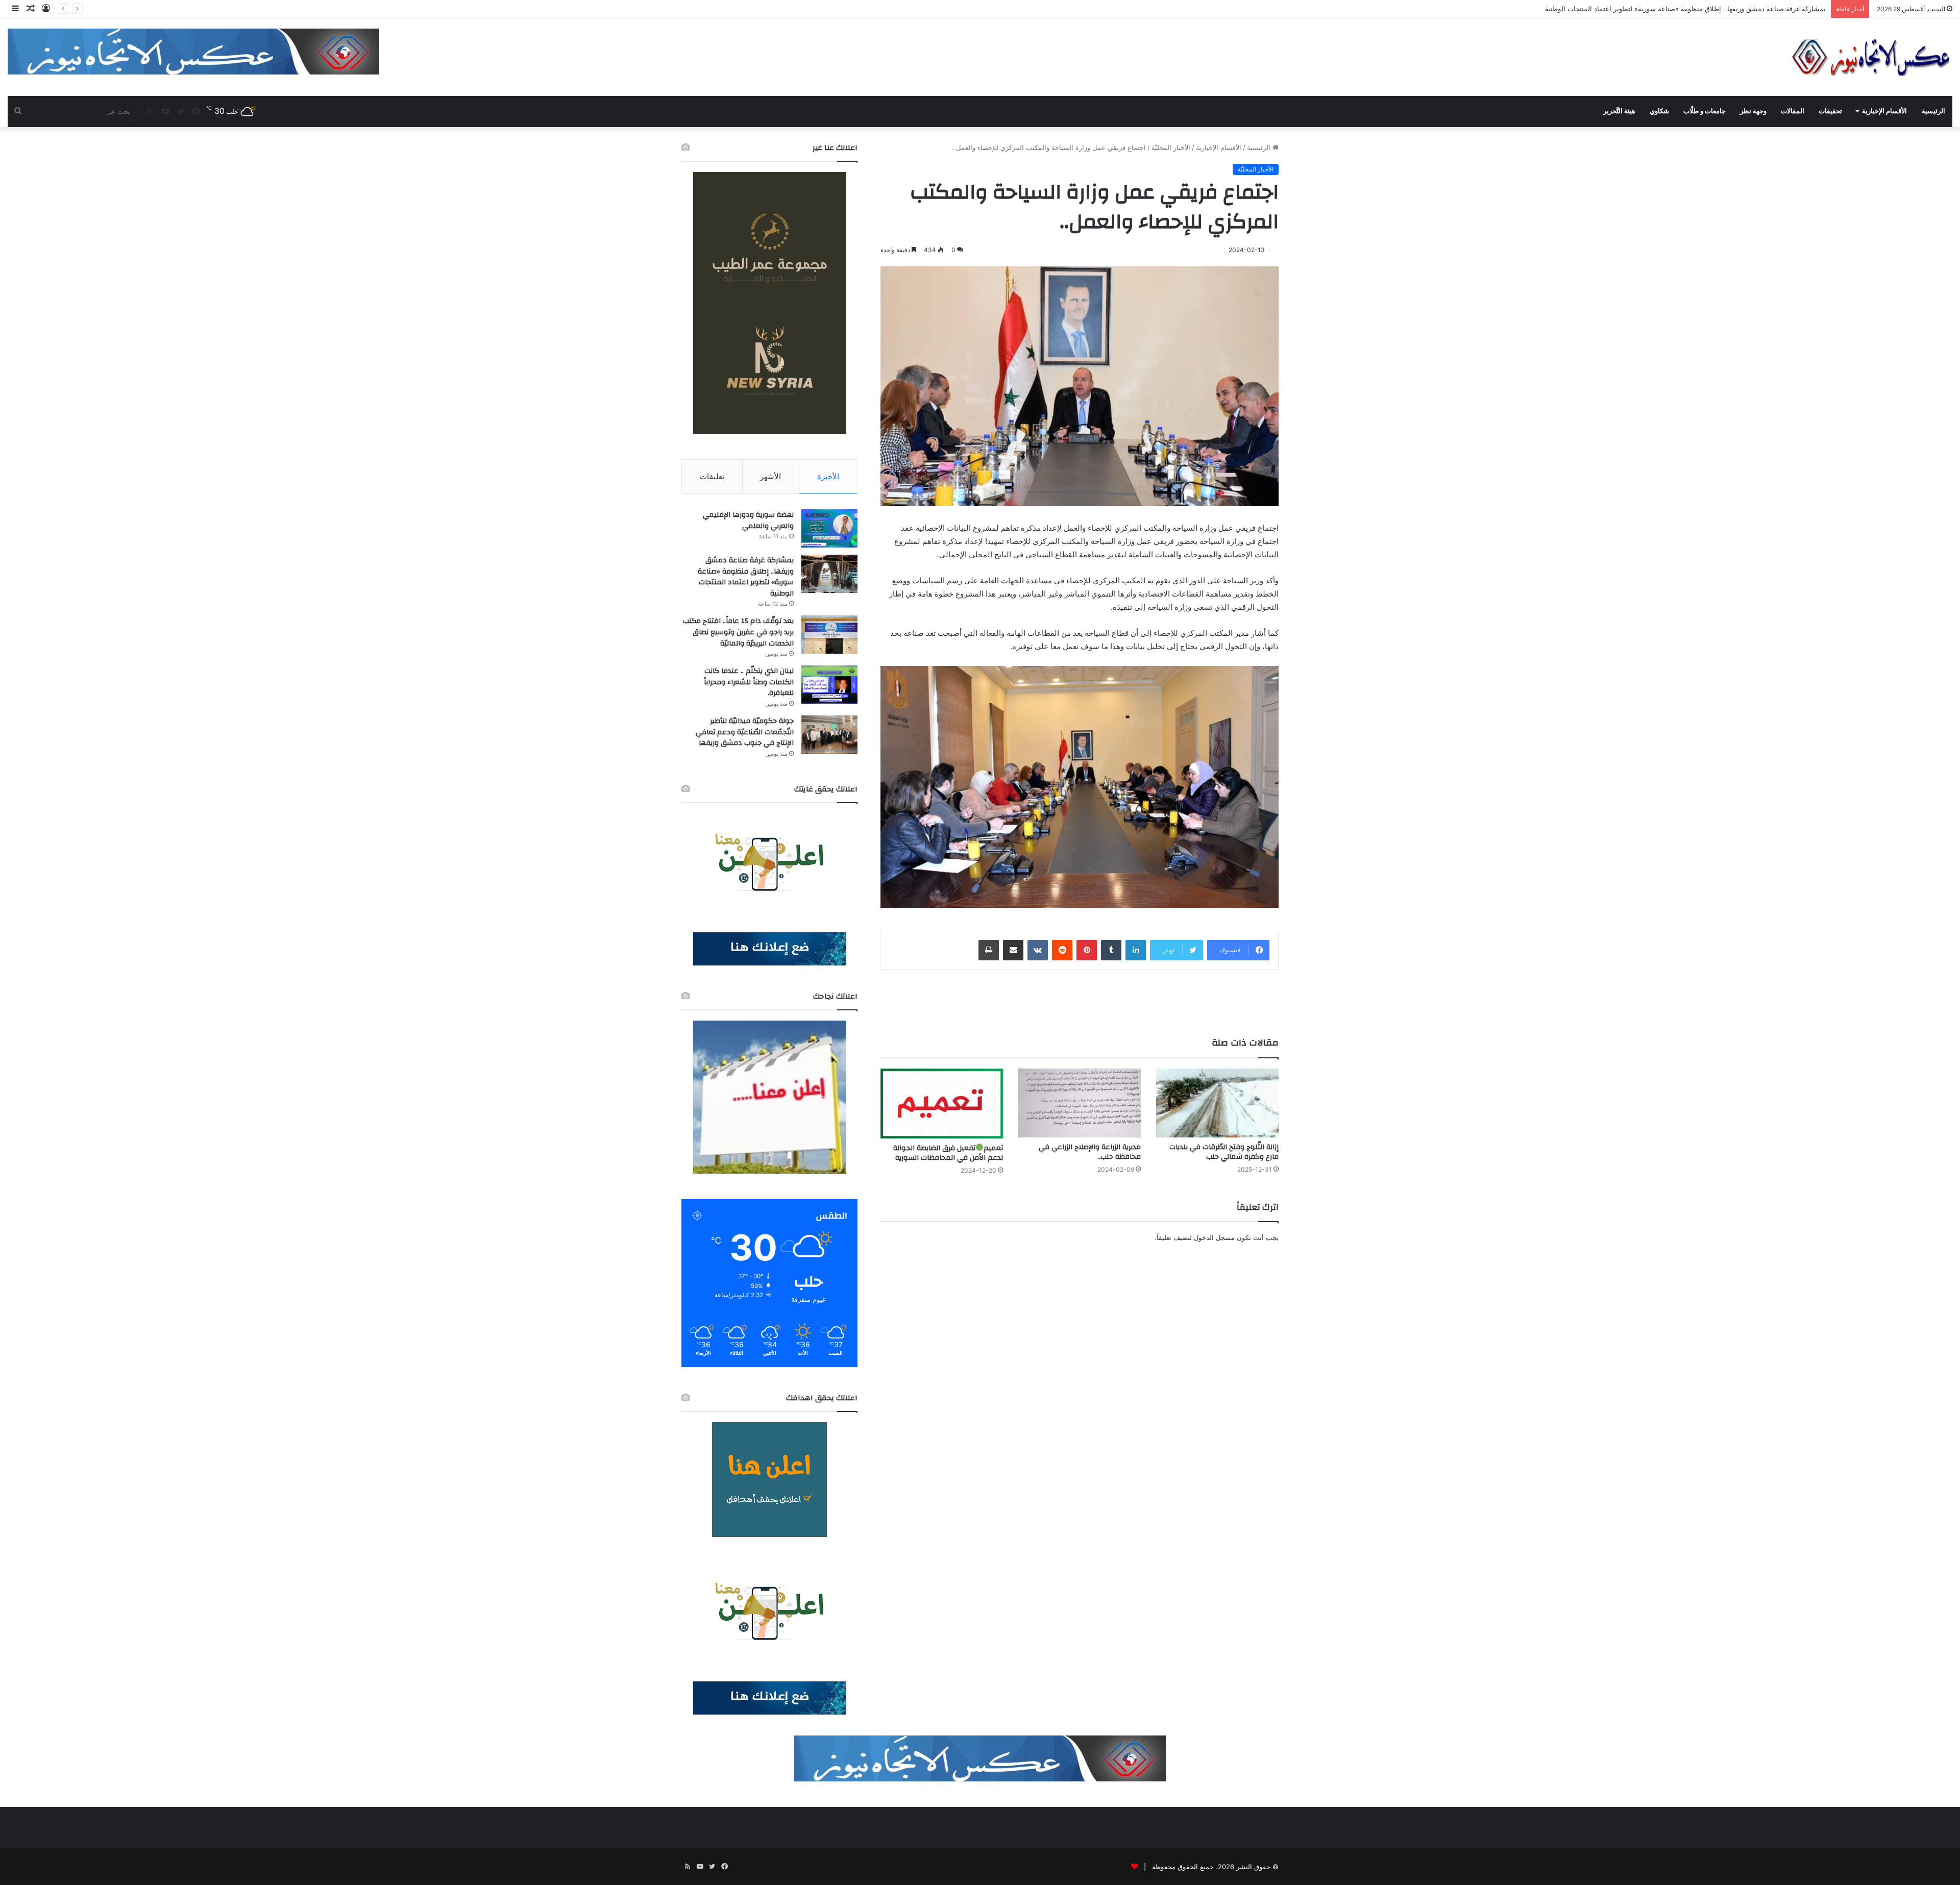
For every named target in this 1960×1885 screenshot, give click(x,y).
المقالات (1793, 111)
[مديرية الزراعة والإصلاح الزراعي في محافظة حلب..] (1080, 1103)
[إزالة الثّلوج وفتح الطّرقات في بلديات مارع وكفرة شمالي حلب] (1217, 1103)
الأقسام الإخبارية (1884, 111)
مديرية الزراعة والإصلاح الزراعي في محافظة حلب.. (1090, 1152)
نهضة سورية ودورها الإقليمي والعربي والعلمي (748, 520)
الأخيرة (828, 476)
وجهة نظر (1753, 111)
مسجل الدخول (1214, 1237)
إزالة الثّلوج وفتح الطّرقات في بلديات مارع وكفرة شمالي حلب (1224, 1152)
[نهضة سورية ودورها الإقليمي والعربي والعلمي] (829, 528)
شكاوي (1659, 111)
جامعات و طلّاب (1705, 111)
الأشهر (770, 476)
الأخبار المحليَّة (1171, 147)
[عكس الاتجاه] (1871, 57)
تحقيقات (1830, 111)
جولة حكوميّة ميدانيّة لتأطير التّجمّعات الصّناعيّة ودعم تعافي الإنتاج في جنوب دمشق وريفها (745, 732)
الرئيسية (1933, 111)
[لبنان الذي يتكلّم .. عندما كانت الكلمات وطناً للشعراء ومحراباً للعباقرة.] (829, 685)
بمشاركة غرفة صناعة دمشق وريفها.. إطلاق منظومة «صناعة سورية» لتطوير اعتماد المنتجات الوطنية (746, 577)
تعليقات (712, 476)
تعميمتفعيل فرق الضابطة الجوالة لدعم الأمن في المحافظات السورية (948, 1153)
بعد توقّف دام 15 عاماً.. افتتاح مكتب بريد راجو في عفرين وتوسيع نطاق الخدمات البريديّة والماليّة (1691, 9)
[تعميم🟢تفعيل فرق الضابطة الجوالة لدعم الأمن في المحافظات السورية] (942, 1103)
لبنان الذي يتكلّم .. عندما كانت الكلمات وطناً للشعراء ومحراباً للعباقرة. (749, 682)
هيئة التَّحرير (1619, 111)
